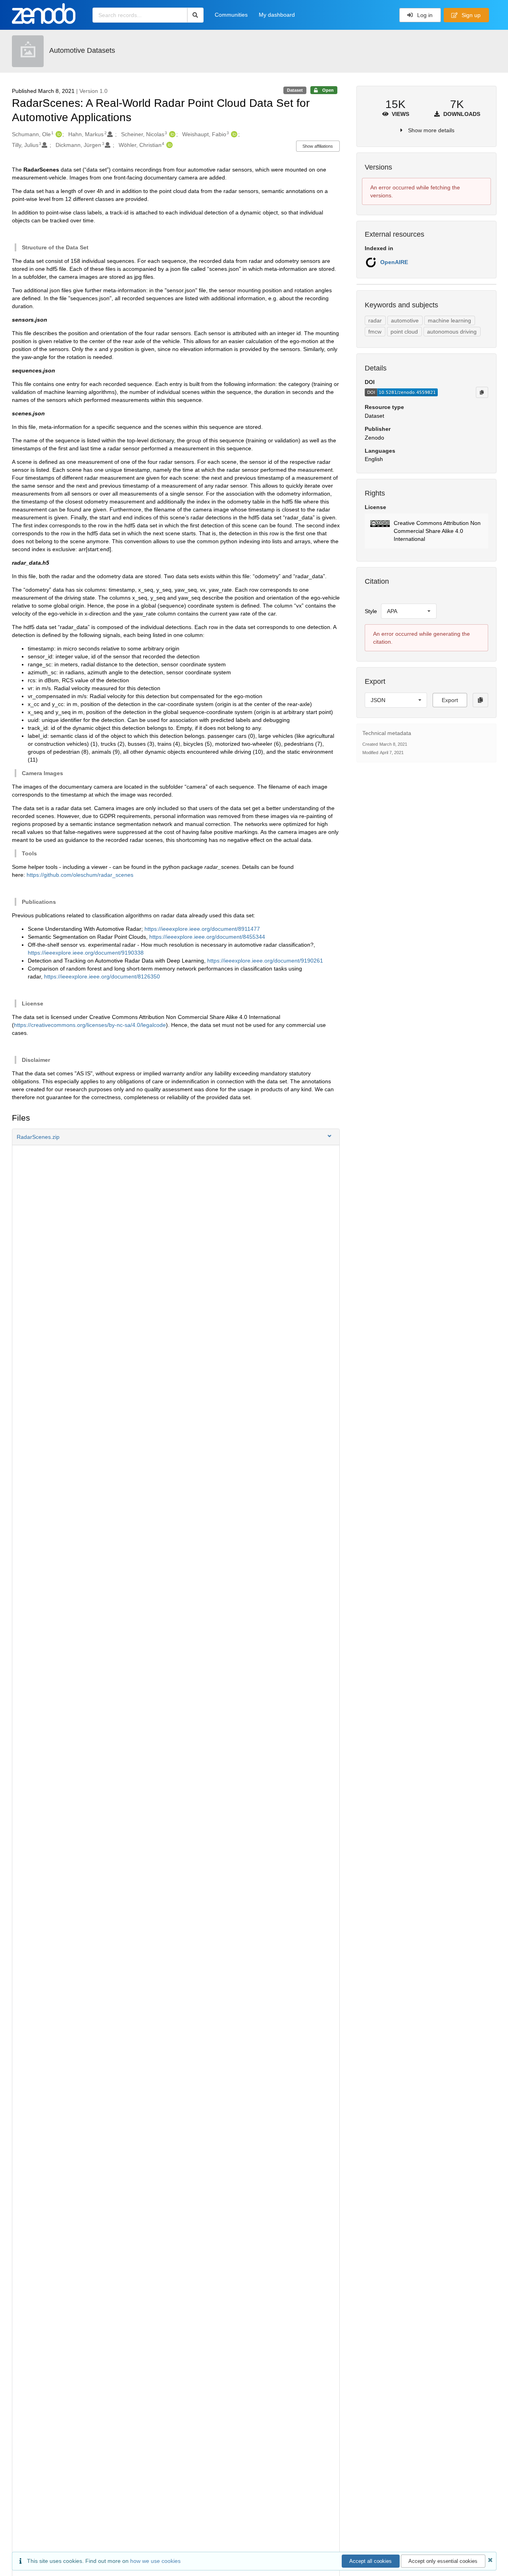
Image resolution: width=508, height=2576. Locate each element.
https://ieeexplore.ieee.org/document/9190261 (265, 961)
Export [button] (450, 700)
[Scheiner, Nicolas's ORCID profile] (171, 134)
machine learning (449, 320)
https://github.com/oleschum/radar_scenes (80, 875)
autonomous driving (452, 332)
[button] (176, 1137)
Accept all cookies (370, 2561)
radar (375, 320)
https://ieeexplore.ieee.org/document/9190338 (86, 953)
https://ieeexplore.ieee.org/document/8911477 (202, 929)
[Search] (195, 15)
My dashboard (277, 15)
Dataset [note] (295, 90)
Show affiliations (318, 146)
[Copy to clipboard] (482, 392)
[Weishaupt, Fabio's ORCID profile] (233, 134)
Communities (231, 15)
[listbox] (409, 611)
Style (371, 611)
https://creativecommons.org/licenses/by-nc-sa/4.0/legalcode (90, 1025)
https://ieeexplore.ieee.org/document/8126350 (102, 976)
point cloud (404, 332)
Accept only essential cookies (443, 2561)
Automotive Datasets (82, 50)
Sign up (470, 15)
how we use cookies (155, 2561)
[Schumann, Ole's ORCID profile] (58, 134)
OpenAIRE (394, 262)
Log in (424, 15)
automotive (405, 320)
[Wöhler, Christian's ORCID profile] (168, 145)
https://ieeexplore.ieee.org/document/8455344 (207, 937)
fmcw (375, 332)
